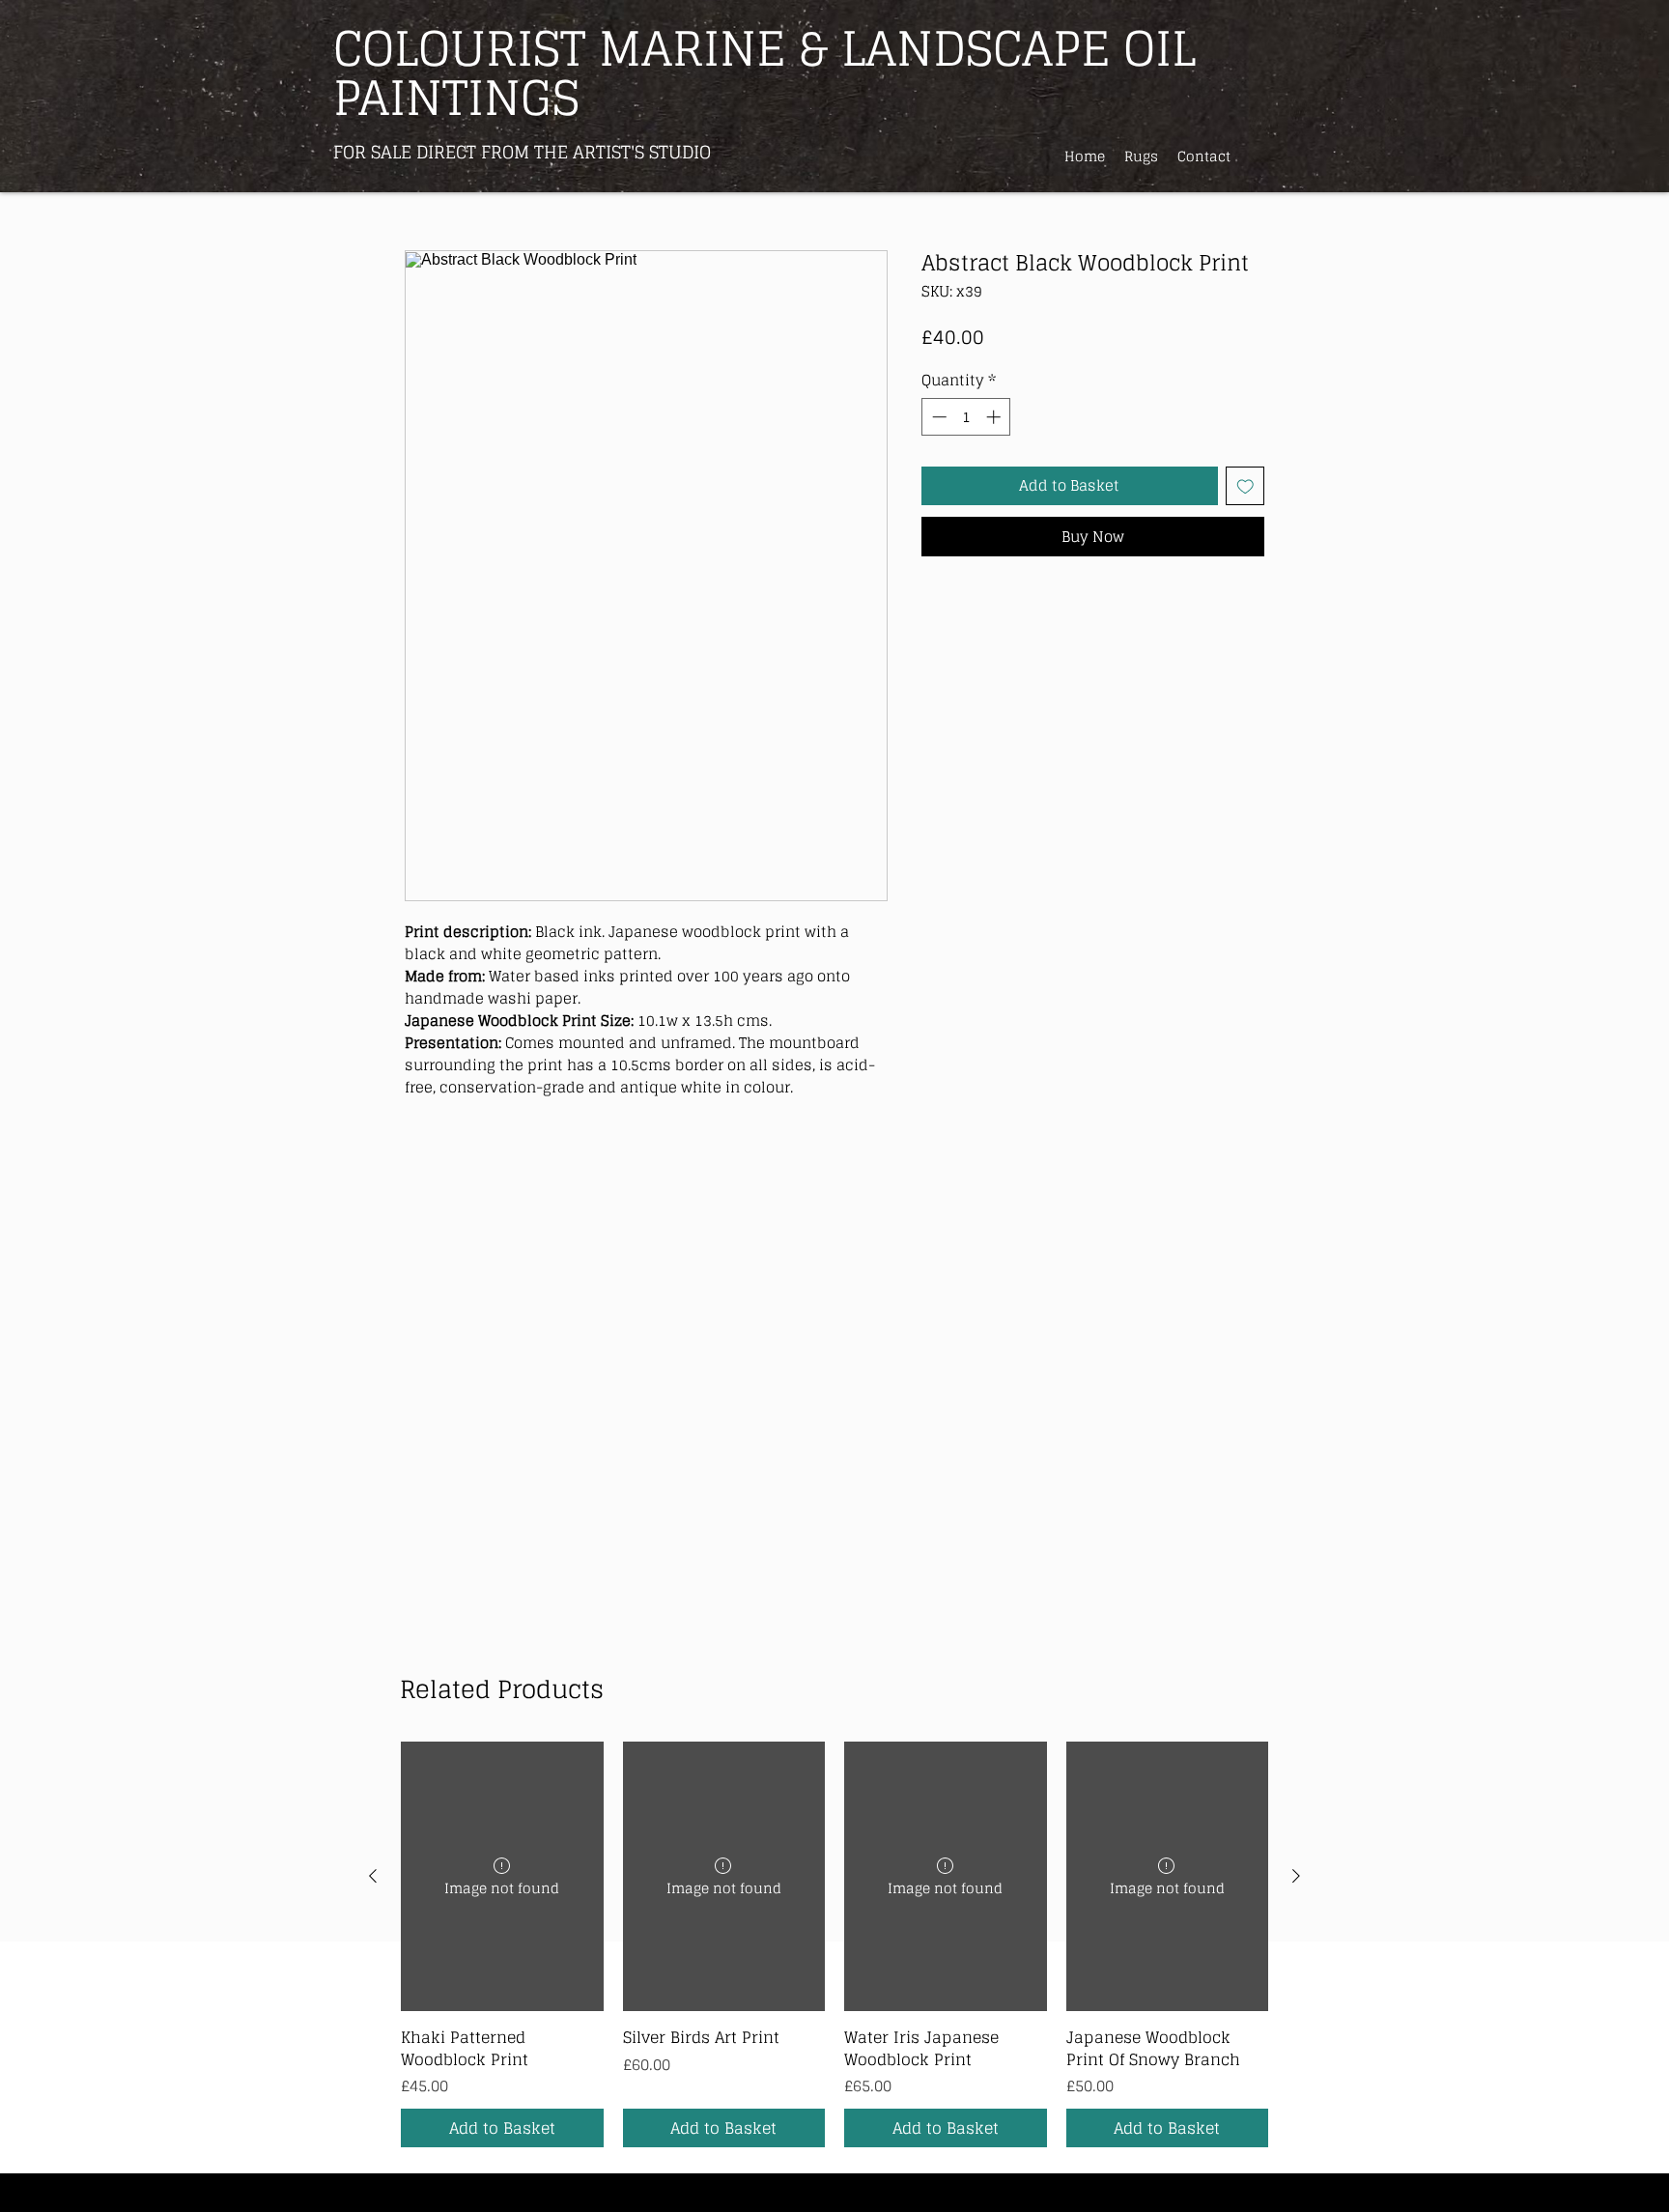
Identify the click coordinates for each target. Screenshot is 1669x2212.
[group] (834, 1944)
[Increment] (995, 417)
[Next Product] (1296, 1876)
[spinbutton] (966, 417)
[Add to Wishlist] (1245, 486)
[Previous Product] (373, 1876)
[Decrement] (937, 417)
